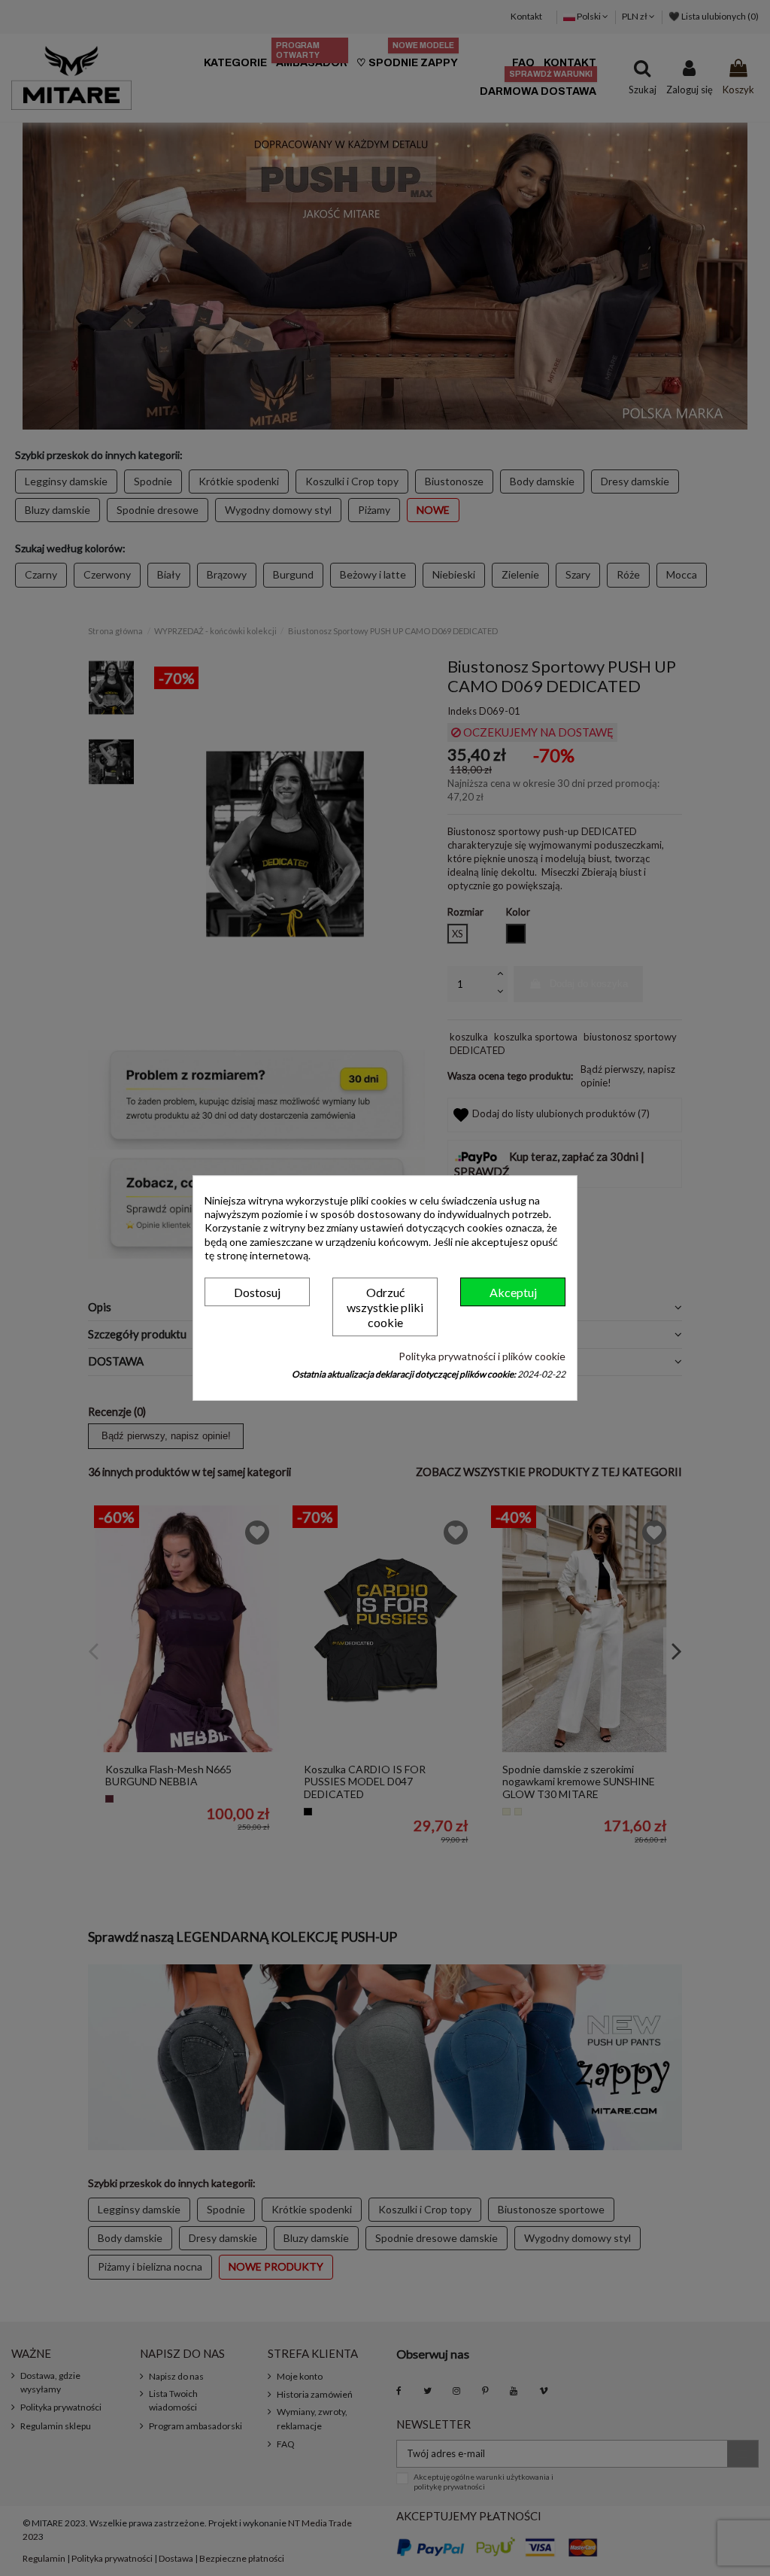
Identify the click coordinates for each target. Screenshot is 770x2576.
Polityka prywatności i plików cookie (482, 1356)
